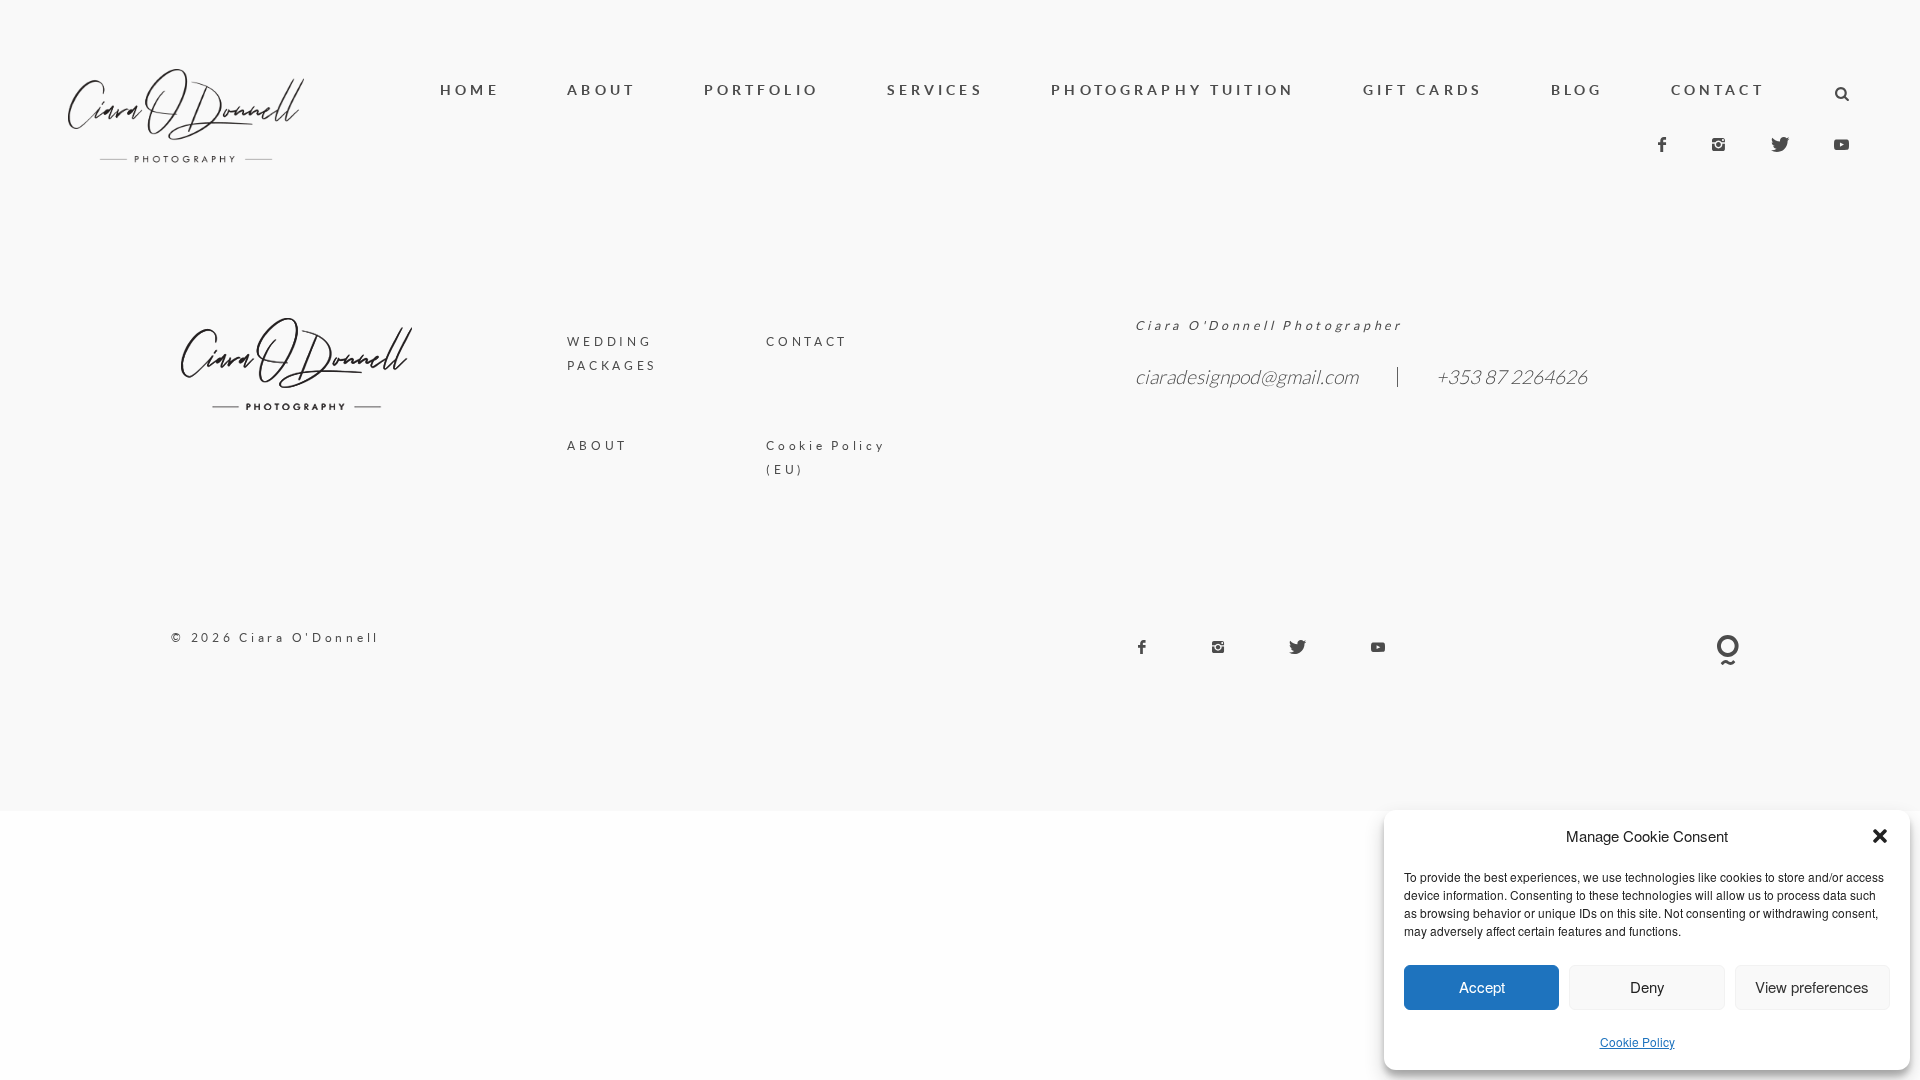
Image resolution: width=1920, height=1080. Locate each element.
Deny (1647, 986)
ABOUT (601, 89)
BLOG (1577, 89)
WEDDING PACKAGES (612, 354)
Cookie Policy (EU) (825, 458)
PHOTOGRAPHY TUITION (1173, 89)
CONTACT (1718, 89)
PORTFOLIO (761, 89)
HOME (470, 89)
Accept (1482, 986)
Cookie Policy (1637, 1041)
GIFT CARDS (1423, 89)
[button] (1880, 836)
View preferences (1812, 986)
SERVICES (935, 89)
